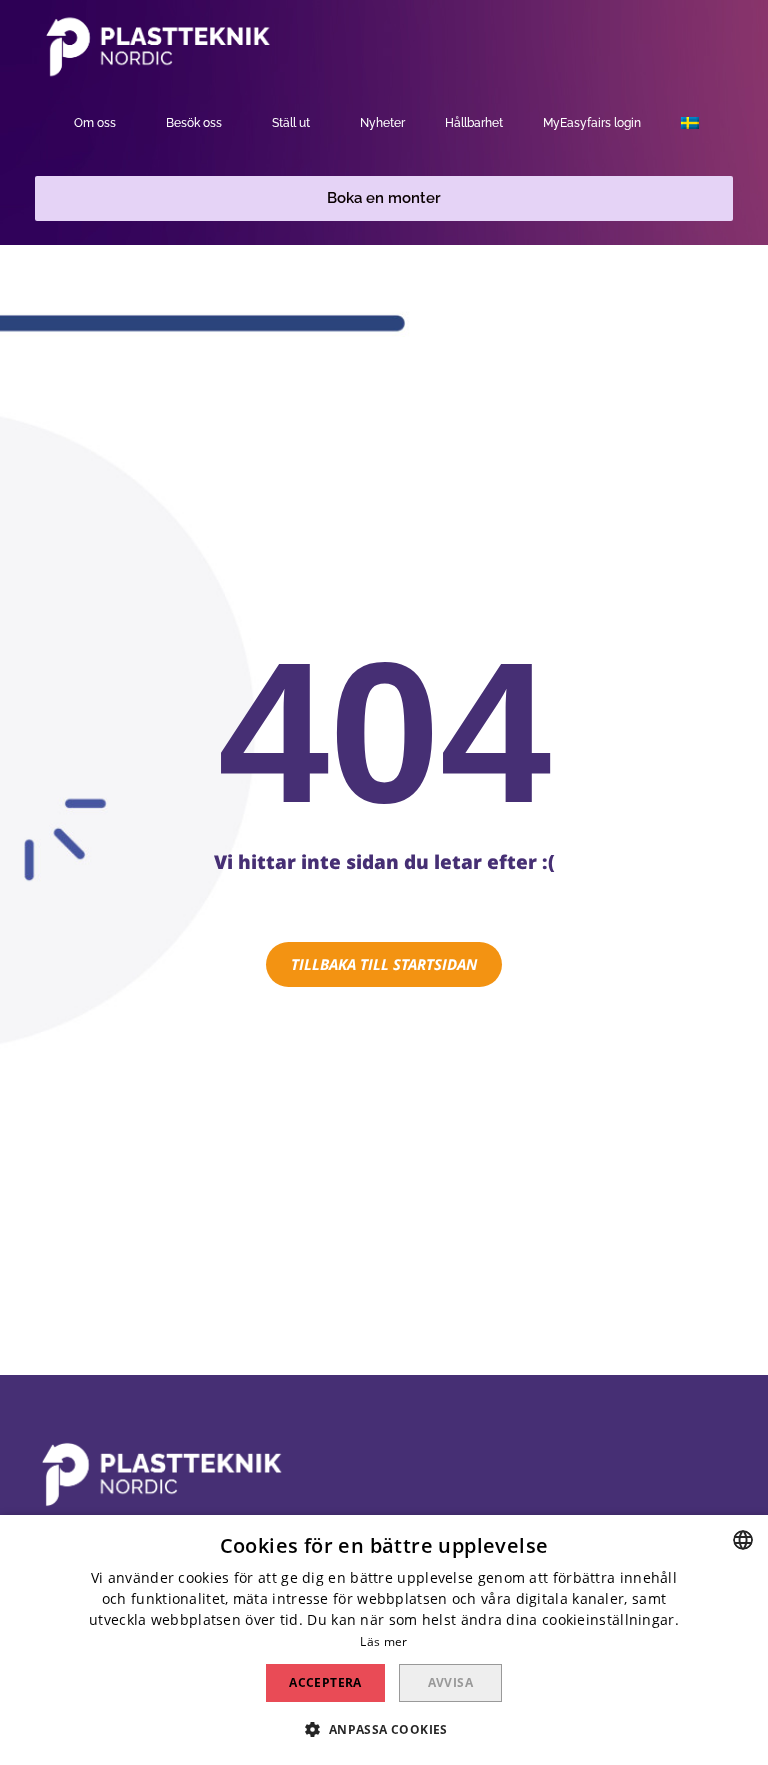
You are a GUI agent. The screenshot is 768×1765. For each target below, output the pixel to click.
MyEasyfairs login (592, 123)
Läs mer (383, 1641)
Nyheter (382, 123)
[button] (384, 198)
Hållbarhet (474, 123)
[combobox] (743, 1540)
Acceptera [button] (325, 1682)
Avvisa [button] (450, 1682)
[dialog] (384, 1640)
